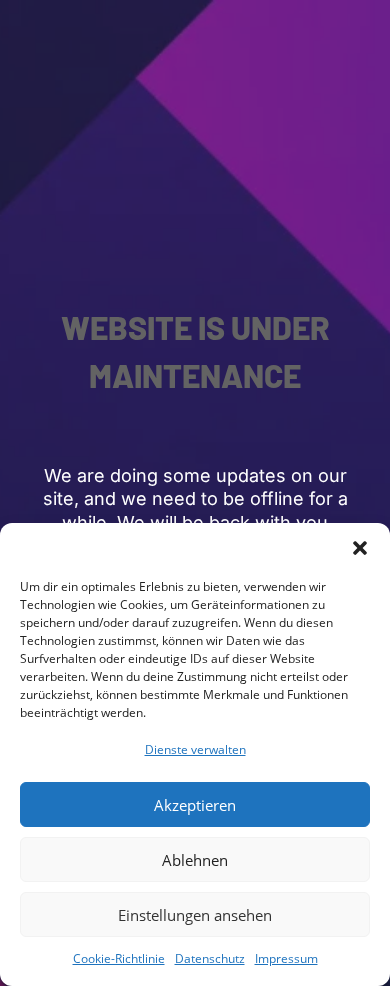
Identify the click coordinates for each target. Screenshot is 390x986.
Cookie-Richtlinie (119, 958)
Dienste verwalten (195, 749)
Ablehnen (195, 860)
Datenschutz (210, 958)
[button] (360, 548)
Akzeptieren (195, 805)
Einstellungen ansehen (195, 915)
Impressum (286, 958)
